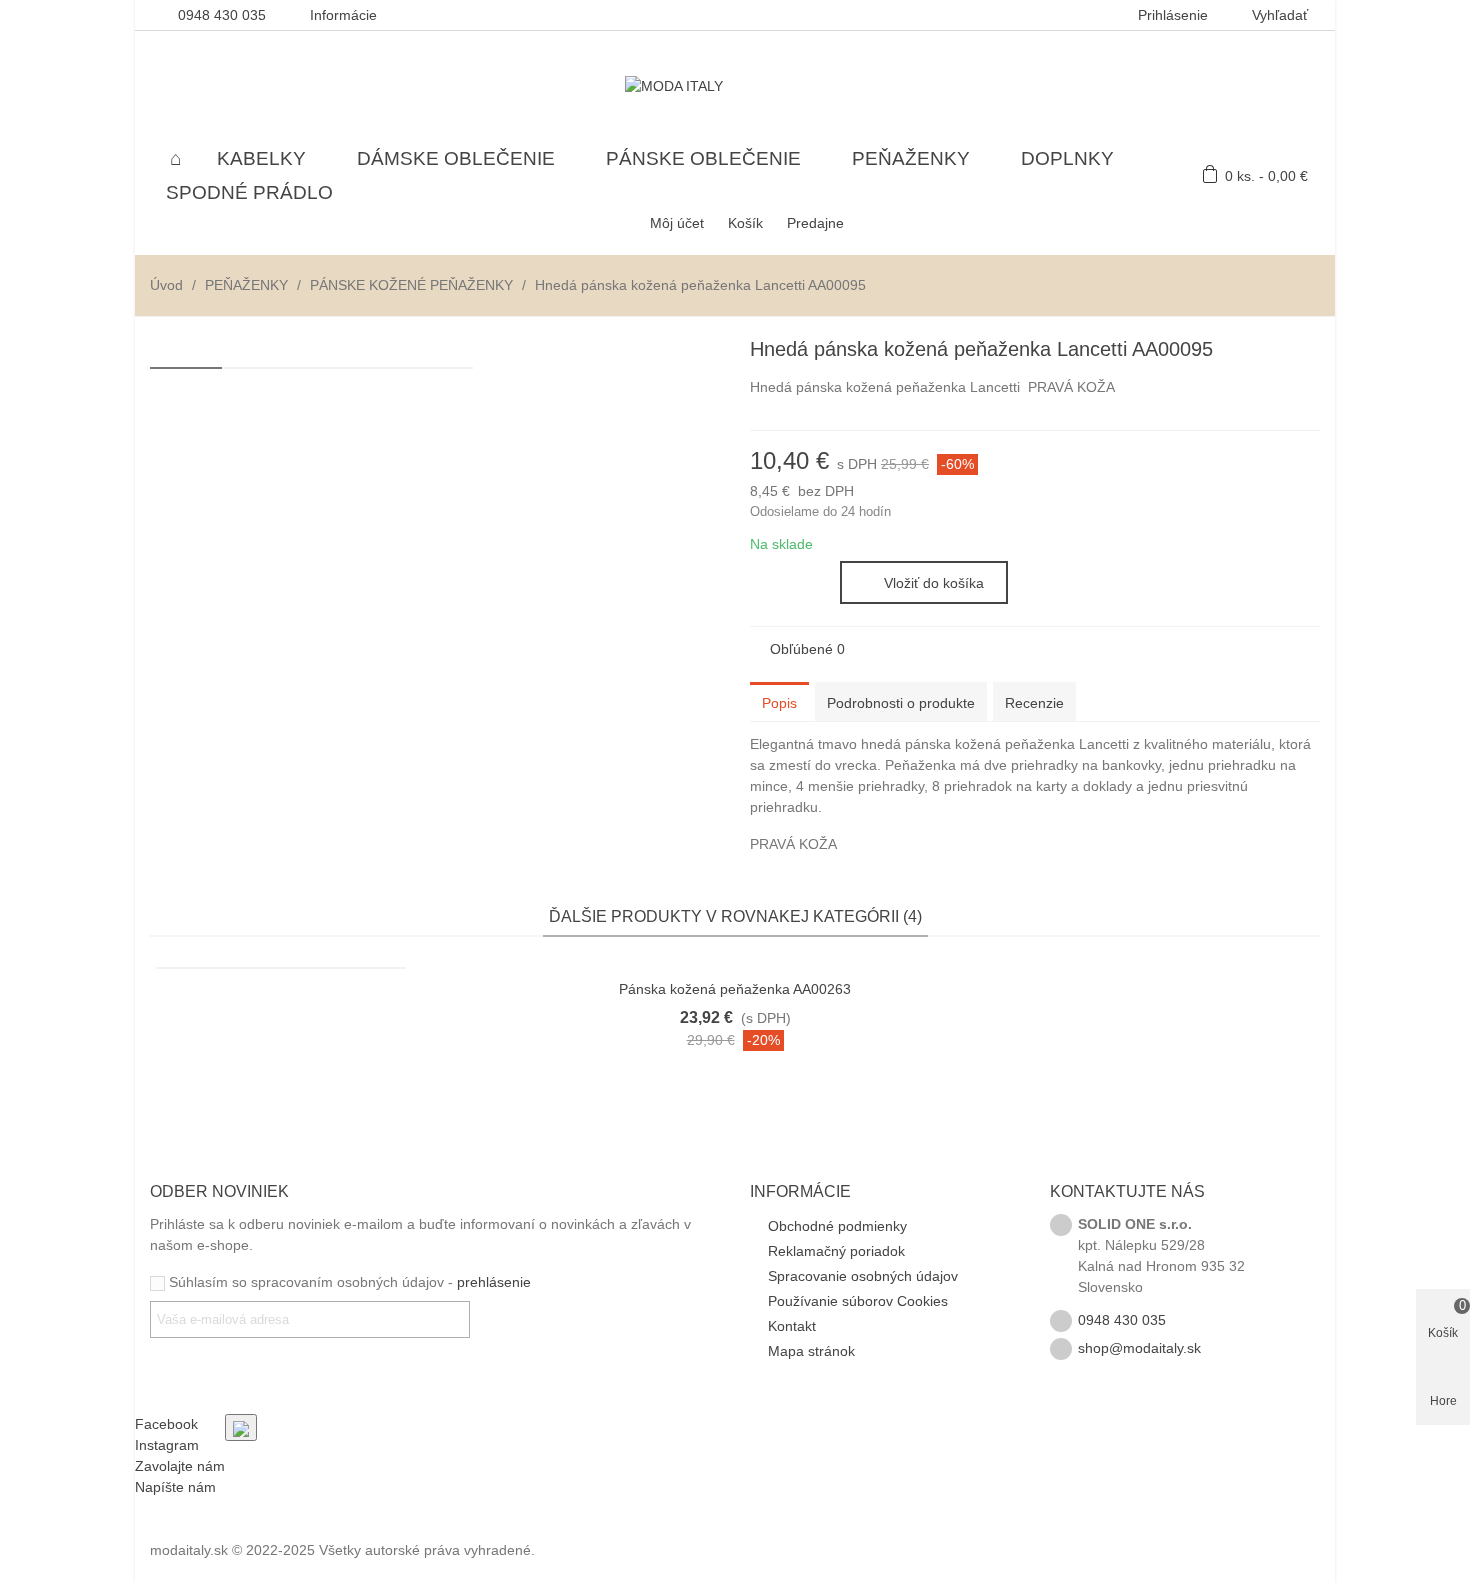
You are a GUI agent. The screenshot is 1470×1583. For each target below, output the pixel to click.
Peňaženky (911, 158)
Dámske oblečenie (456, 158)
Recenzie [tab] (1034, 703)
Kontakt (792, 1326)
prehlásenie (494, 1282)
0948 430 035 (1122, 1320)
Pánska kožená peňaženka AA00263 (735, 989)
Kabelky (261, 158)
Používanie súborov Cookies (858, 1301)
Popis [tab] (779, 703)
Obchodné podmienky (837, 1226)
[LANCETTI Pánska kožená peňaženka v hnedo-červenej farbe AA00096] (1273, 352)
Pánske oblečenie (703, 158)
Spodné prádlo (249, 192)
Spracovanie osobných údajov (863, 1276)
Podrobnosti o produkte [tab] (901, 703)
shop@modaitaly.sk (1139, 1348)
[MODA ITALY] (735, 86)
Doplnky (1067, 158)
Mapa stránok (811, 1351)
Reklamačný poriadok (836, 1251)
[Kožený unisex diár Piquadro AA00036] (1305, 352)
